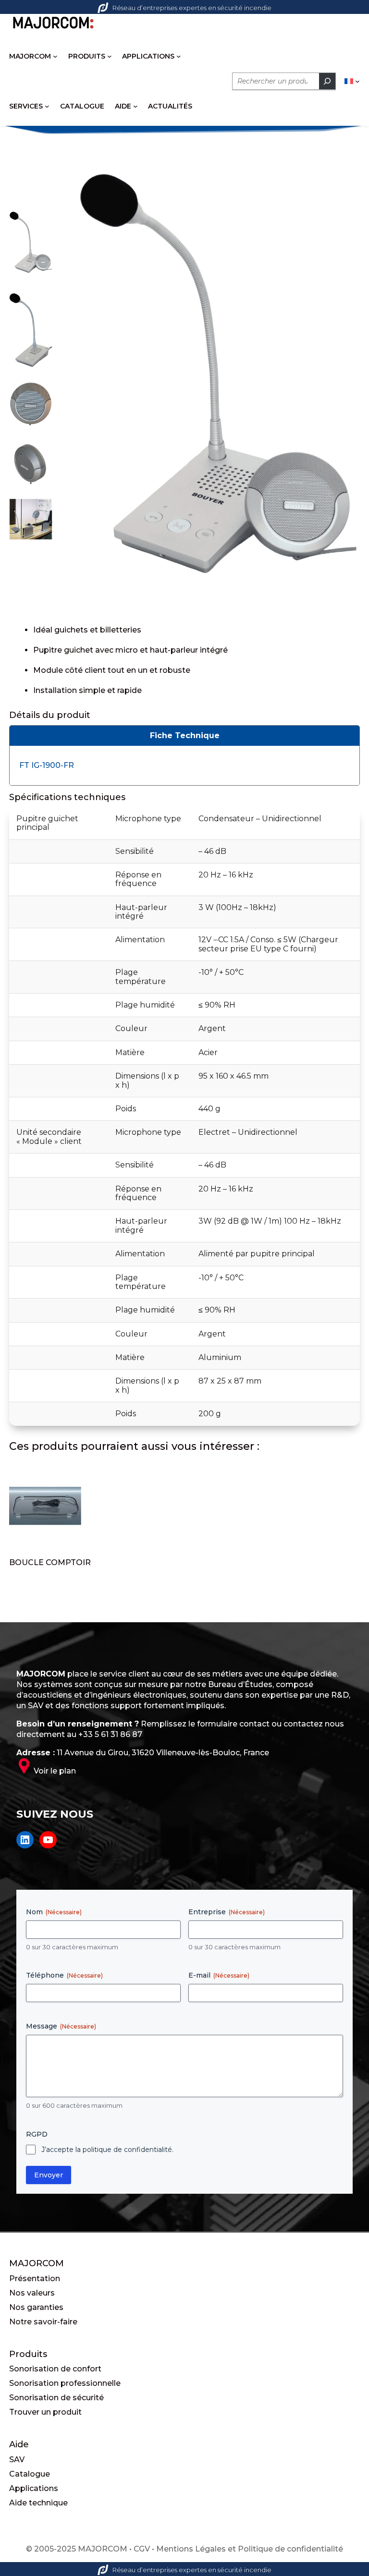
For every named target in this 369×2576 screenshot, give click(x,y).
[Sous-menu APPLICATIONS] (179, 56)
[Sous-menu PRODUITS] (110, 56)
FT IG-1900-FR (47, 765)
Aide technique (38, 2503)
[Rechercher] (327, 81)
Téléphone (64, 1975)
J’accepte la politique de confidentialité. (107, 2150)
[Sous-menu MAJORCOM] (55, 56)
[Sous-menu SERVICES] (47, 106)
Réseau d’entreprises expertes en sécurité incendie (192, 8)
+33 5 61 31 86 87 (110, 1734)
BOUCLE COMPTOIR (50, 1562)
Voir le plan (55, 1771)
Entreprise (227, 1912)
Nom (54, 1912)
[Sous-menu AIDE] (135, 106)
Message (61, 2026)
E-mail (219, 1975)
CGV (142, 2549)
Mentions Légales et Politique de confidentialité (250, 2549)
